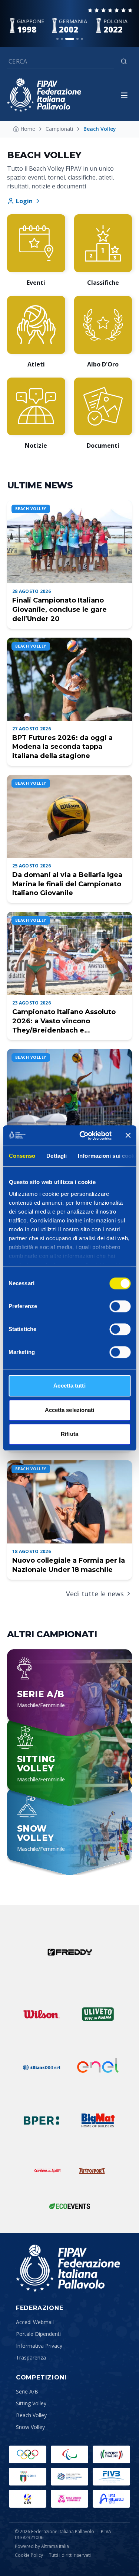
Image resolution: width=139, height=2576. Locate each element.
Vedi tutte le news (95, 1594)
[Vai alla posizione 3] (70, 39)
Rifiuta (69, 1434)
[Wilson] (42, 2014)
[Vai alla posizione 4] (77, 39)
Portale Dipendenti (38, 2334)
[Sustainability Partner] (70, 2206)
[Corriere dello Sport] (47, 2171)
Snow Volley (30, 2427)
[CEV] (28, 2499)
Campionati (59, 129)
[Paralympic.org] (69, 2454)
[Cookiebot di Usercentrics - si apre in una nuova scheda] (83, 1136)
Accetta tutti (69, 1386)
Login (24, 201)
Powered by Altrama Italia (42, 2546)
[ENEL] (98, 2067)
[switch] (120, 1306)
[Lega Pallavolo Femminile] (69, 2499)
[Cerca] (124, 61)
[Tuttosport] (92, 2171)
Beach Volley (31, 2415)
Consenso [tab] (22, 1156)
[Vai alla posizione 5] (82, 39)
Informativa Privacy (39, 2346)
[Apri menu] (124, 95)
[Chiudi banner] (128, 1136)
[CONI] (28, 2477)
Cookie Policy (29, 2555)
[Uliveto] (98, 2014)
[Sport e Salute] (111, 2454)
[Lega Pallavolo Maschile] (111, 2499)
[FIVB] (111, 2477)
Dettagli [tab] (57, 1156)
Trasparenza (31, 2357)
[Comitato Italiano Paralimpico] (69, 2477)
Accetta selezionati (70, 1410)
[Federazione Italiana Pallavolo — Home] (44, 95)
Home (28, 129)
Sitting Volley (31, 2403)
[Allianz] (42, 2067)
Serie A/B (27, 2391)
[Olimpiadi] (28, 2454)
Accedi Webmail (35, 2322)
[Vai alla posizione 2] (62, 39)
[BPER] (42, 2120)
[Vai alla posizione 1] (57, 39)
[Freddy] (70, 1952)
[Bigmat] (98, 2120)
